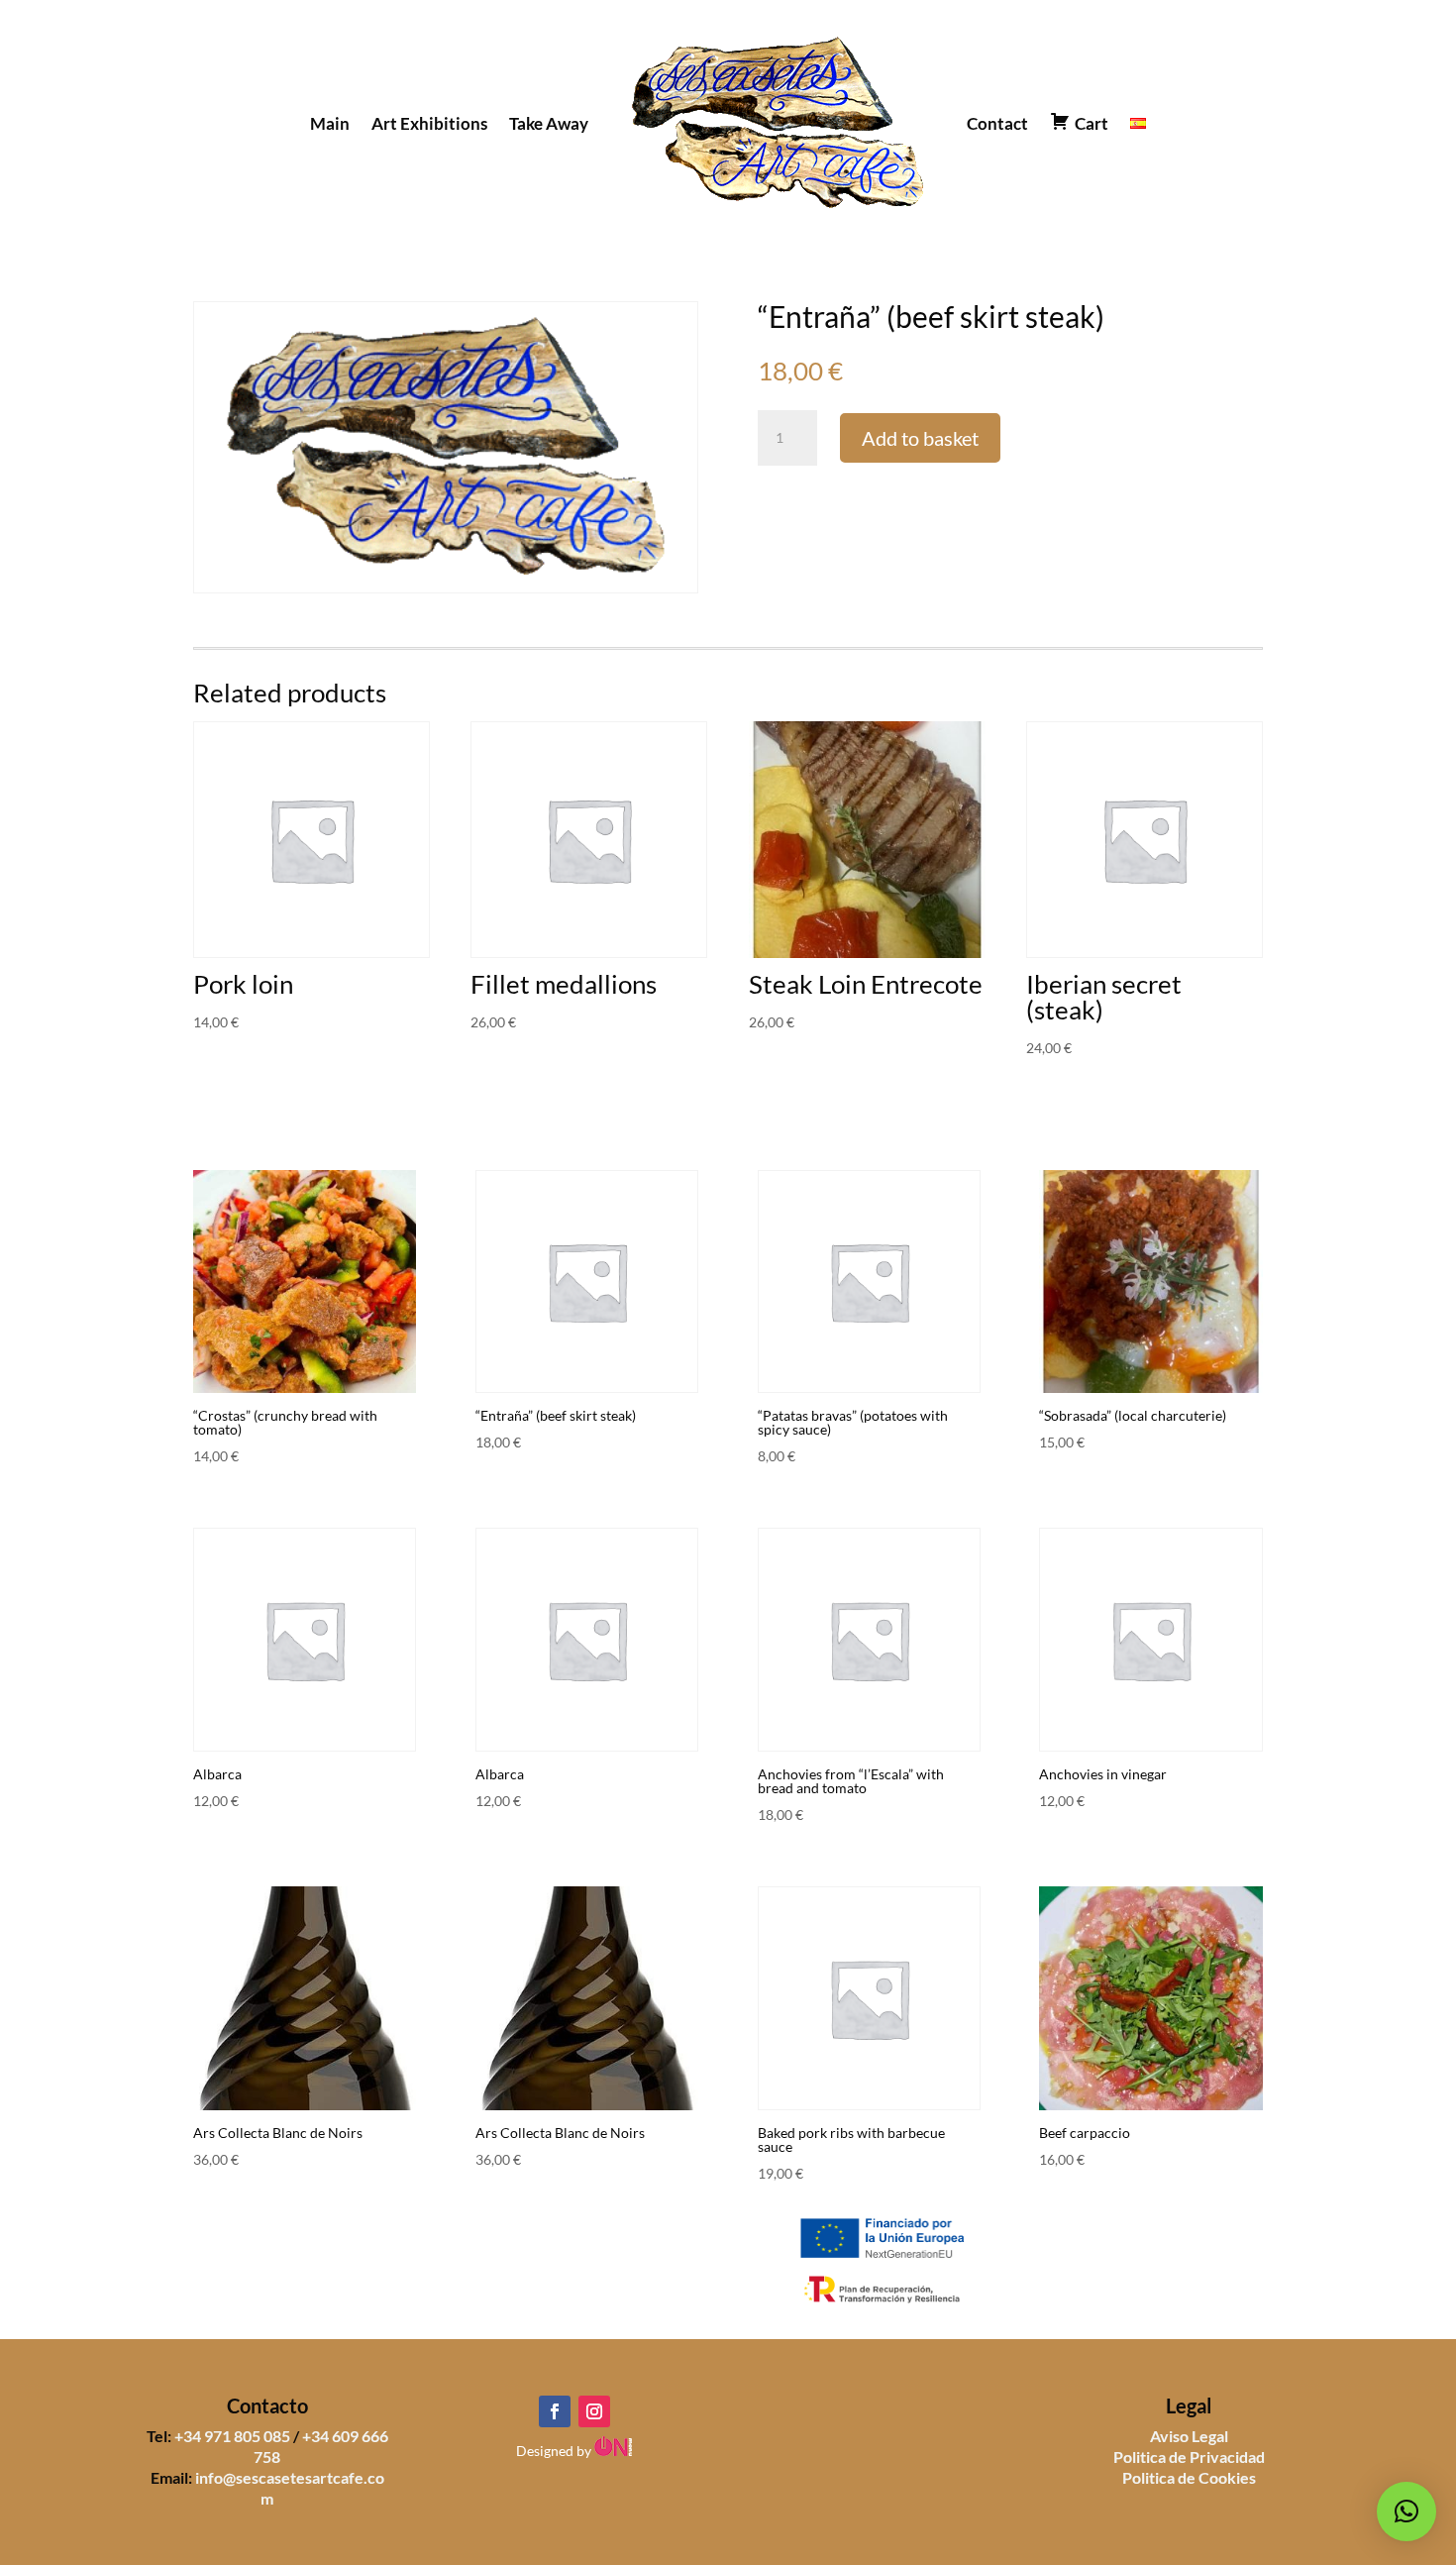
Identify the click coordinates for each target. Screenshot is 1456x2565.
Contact (997, 123)
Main (330, 123)
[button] (1406, 2512)
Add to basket (920, 438)
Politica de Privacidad (1189, 2457)
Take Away (549, 123)
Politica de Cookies (1189, 2477)
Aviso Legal (1189, 2436)
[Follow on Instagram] (594, 2411)
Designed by (555, 2451)
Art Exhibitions (429, 123)
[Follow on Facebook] (555, 2411)
